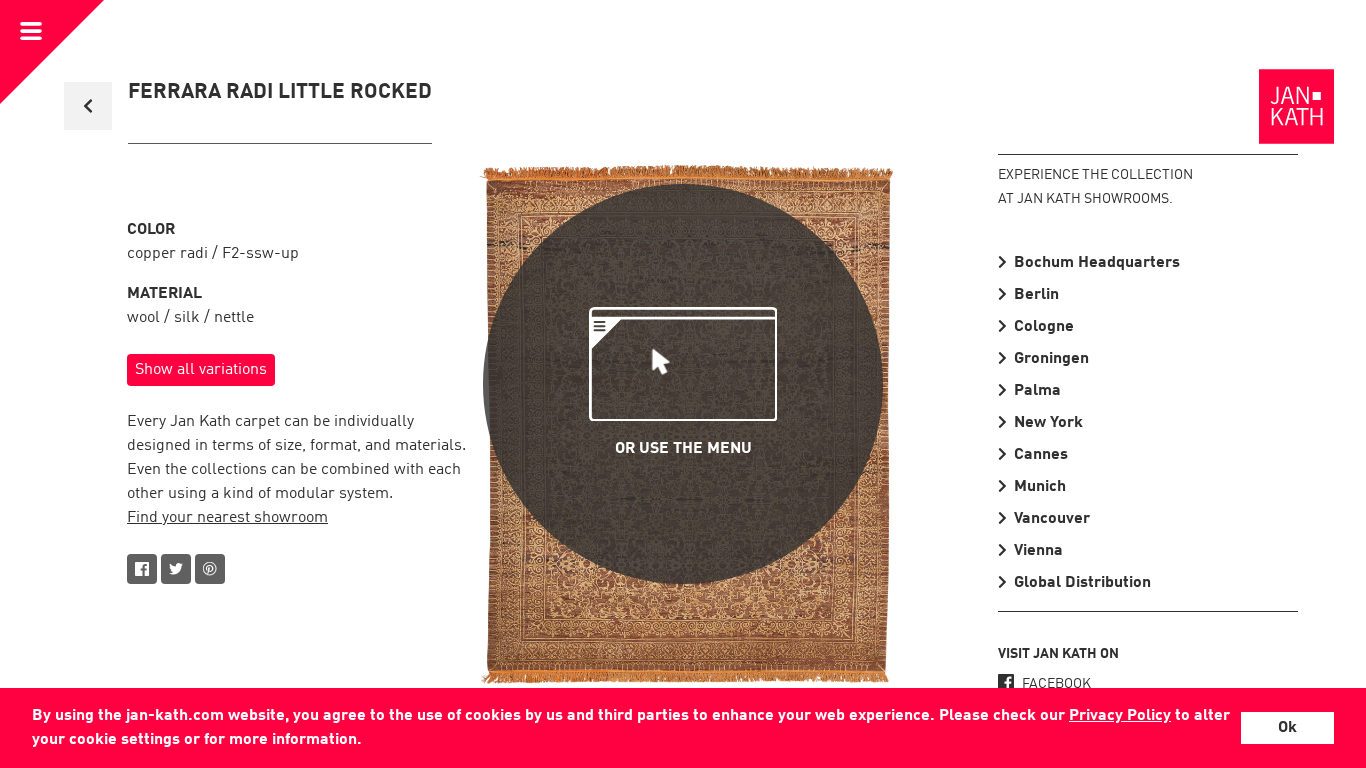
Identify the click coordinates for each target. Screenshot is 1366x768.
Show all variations (201, 370)
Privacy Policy (1120, 716)
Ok (1287, 728)
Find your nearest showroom (227, 518)
